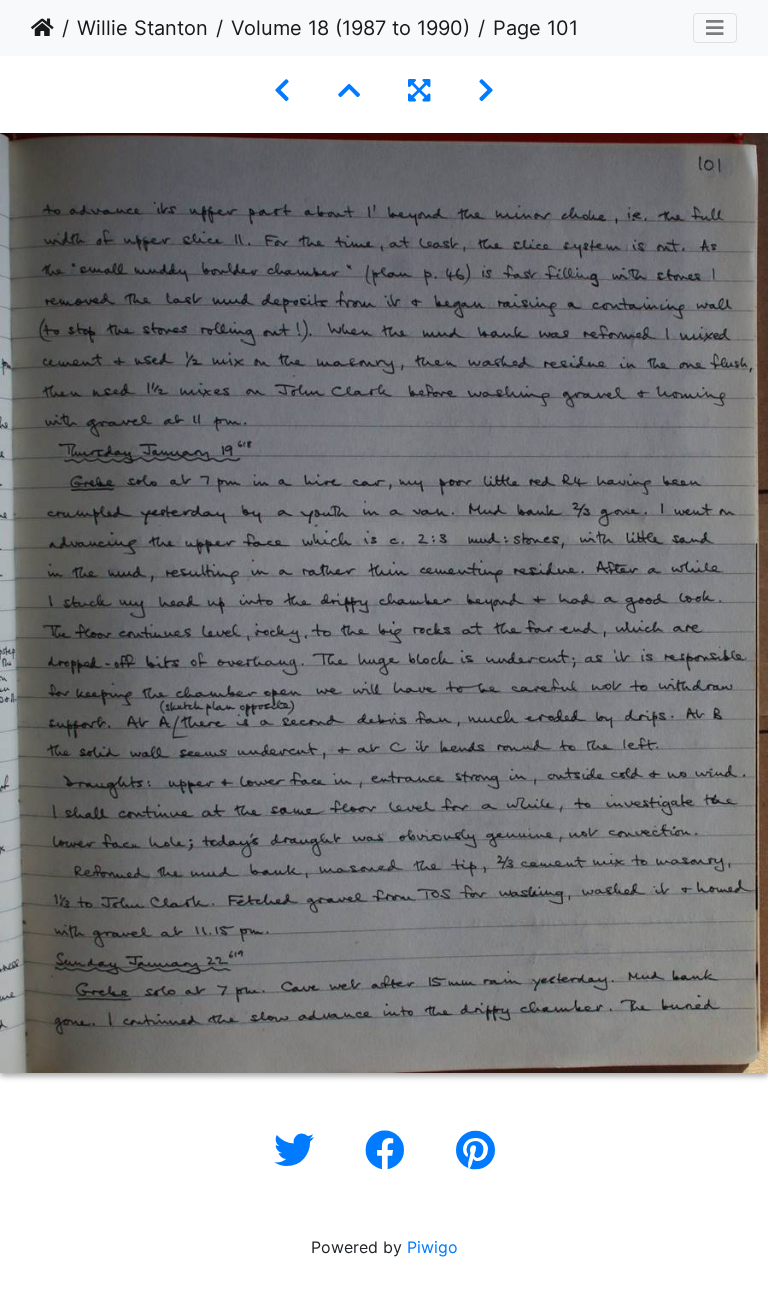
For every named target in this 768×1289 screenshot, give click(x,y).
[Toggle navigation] (715, 28)
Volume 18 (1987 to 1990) (350, 28)
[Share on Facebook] (390, 1150)
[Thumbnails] (349, 90)
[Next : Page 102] (486, 90)
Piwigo (432, 1247)
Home (42, 28)
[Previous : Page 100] (282, 90)
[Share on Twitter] (299, 1150)
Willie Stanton (142, 28)
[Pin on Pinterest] (475, 1150)
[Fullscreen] (419, 90)
